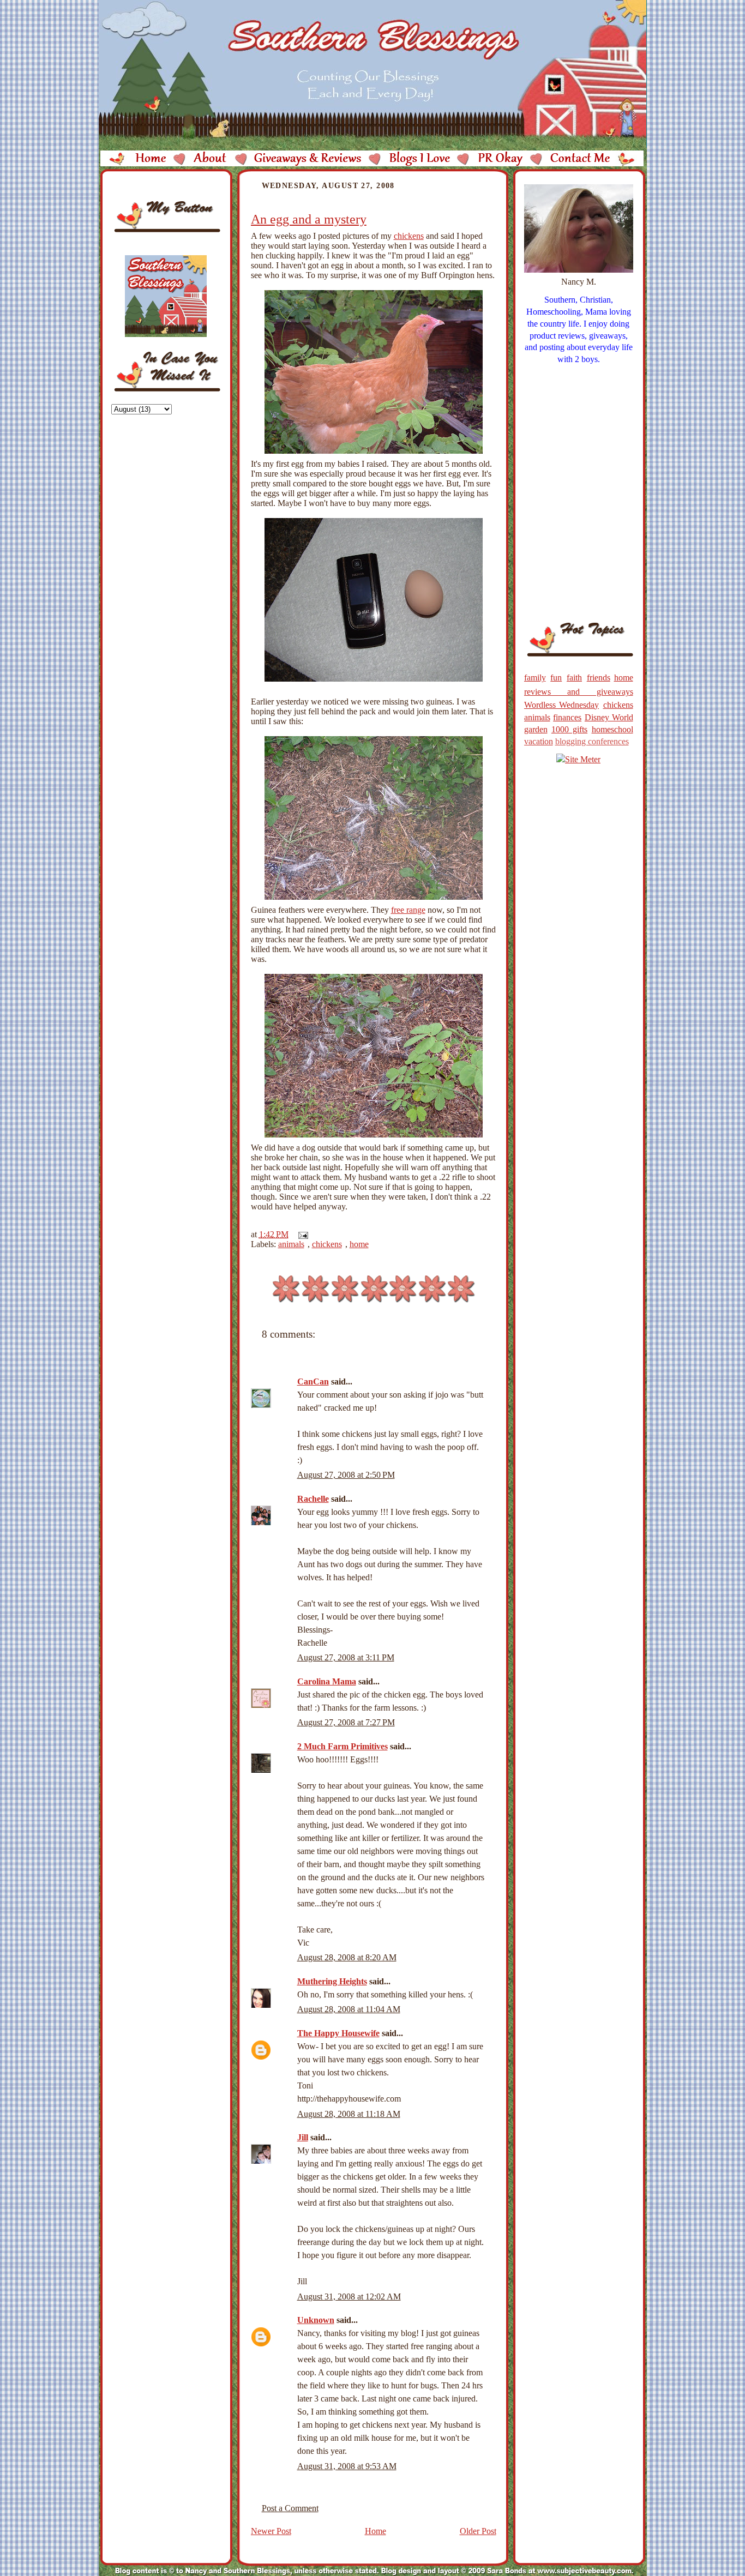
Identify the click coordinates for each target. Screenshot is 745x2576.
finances (567, 717)
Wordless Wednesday (562, 705)
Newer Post (271, 2531)
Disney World (609, 717)
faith (574, 678)
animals (291, 1244)
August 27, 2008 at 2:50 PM (346, 1475)
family (535, 678)
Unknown (316, 2320)
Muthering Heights (332, 1981)
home (359, 1244)
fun (556, 678)
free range (408, 910)
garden (536, 729)
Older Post (478, 2531)
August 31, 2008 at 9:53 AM (347, 2466)
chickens (409, 236)
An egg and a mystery (309, 219)
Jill (303, 2137)
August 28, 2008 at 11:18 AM (349, 2114)
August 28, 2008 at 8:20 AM (347, 1957)
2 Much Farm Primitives (343, 1746)
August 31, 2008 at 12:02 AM (349, 2297)
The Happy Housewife (338, 2033)
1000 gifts (569, 729)
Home (375, 2531)
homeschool (612, 729)
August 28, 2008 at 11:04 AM (349, 2009)
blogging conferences (592, 741)
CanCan (313, 1382)
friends (599, 678)
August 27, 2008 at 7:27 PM (346, 1722)
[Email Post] (301, 1234)
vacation (539, 741)
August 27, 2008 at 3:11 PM (346, 1657)
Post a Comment (290, 2508)
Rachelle (313, 1499)
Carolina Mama (327, 1681)
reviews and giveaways (579, 692)
